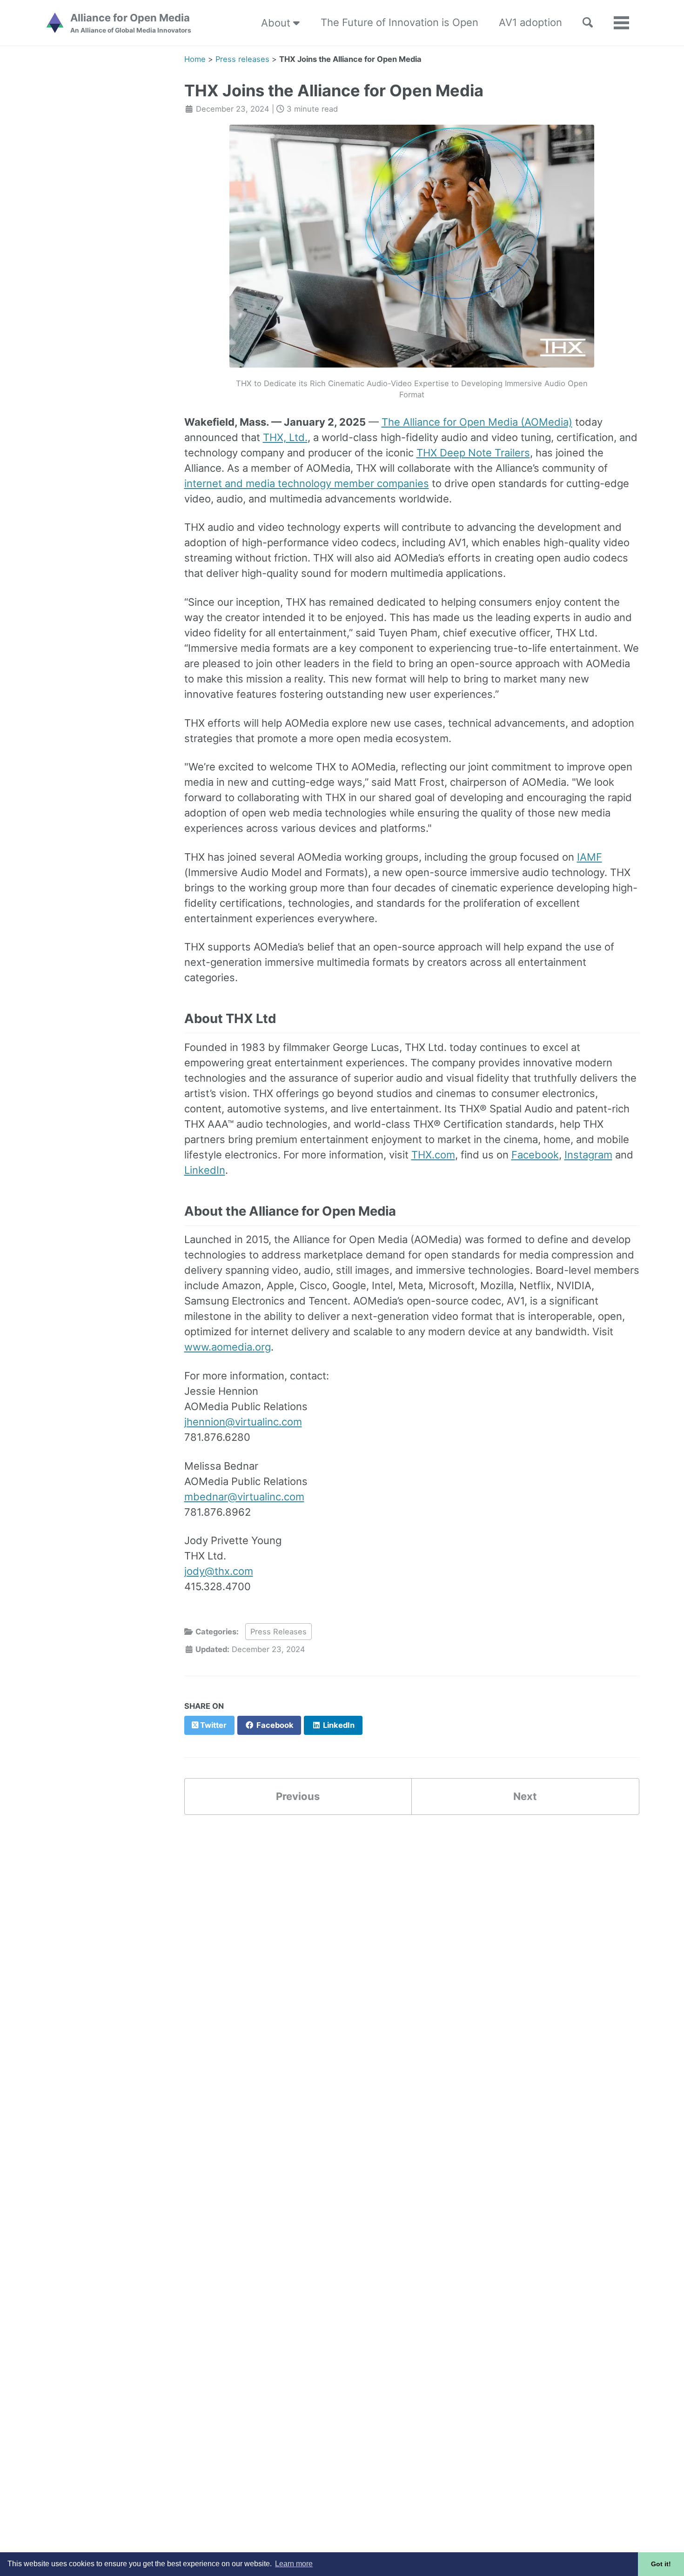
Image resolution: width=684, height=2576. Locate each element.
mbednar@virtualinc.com (244, 1497)
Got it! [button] (661, 2564)
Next (525, 1796)
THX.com (433, 1155)
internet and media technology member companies (307, 483)
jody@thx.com (219, 1571)
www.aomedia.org (228, 1347)
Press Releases (278, 1632)
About (277, 23)
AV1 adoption (530, 22)
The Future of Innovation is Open (399, 22)
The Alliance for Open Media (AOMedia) (477, 422)
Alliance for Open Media (131, 23)
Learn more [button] (294, 2564)
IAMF (590, 857)
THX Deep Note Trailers (473, 453)
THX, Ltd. (285, 437)
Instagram (588, 1155)
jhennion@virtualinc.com (243, 1422)
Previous (298, 1796)
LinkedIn (205, 1170)
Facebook (535, 1155)
